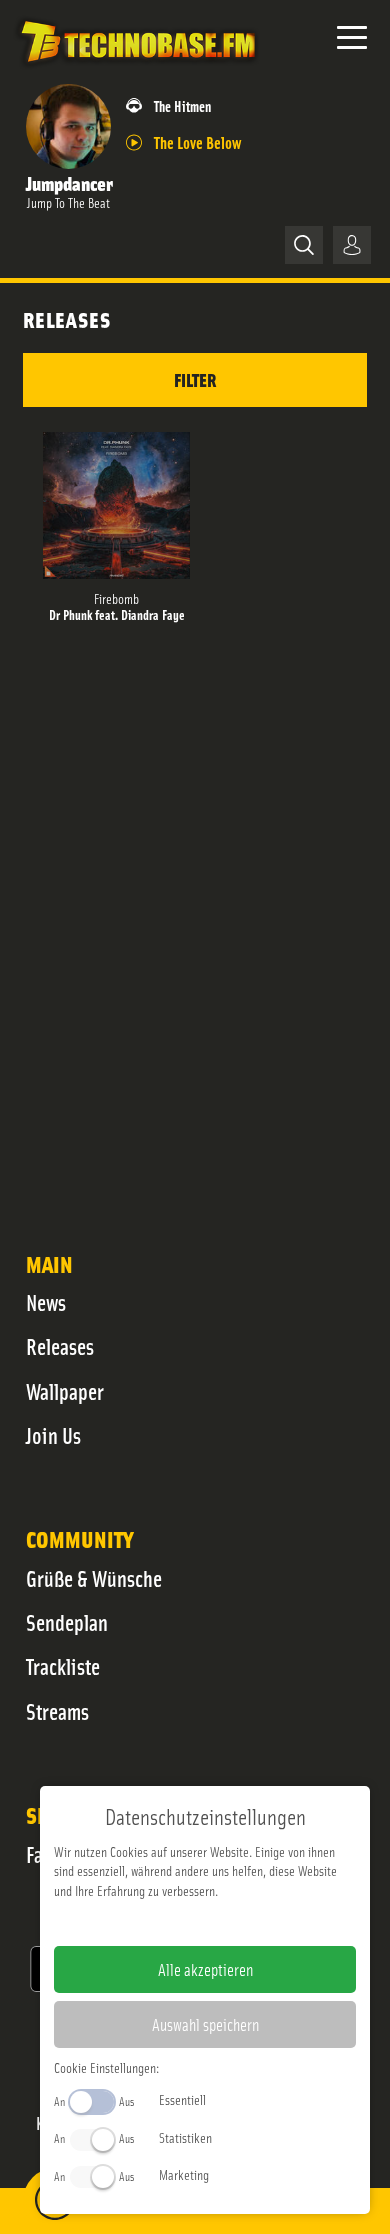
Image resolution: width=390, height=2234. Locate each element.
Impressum (143, 1922)
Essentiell (182, 2099)
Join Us (53, 1435)
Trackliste (63, 1666)
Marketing (184, 2174)
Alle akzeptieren (205, 1969)
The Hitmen (182, 105)
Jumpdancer (69, 182)
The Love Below (197, 141)
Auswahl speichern (205, 2024)
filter (195, 379)
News (46, 1302)
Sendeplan (67, 1622)
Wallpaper (65, 1391)
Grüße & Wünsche (94, 1578)
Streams (57, 1711)
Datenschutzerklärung (239, 1922)
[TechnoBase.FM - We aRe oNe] (137, 69)
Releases (60, 1346)
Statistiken (185, 2137)
